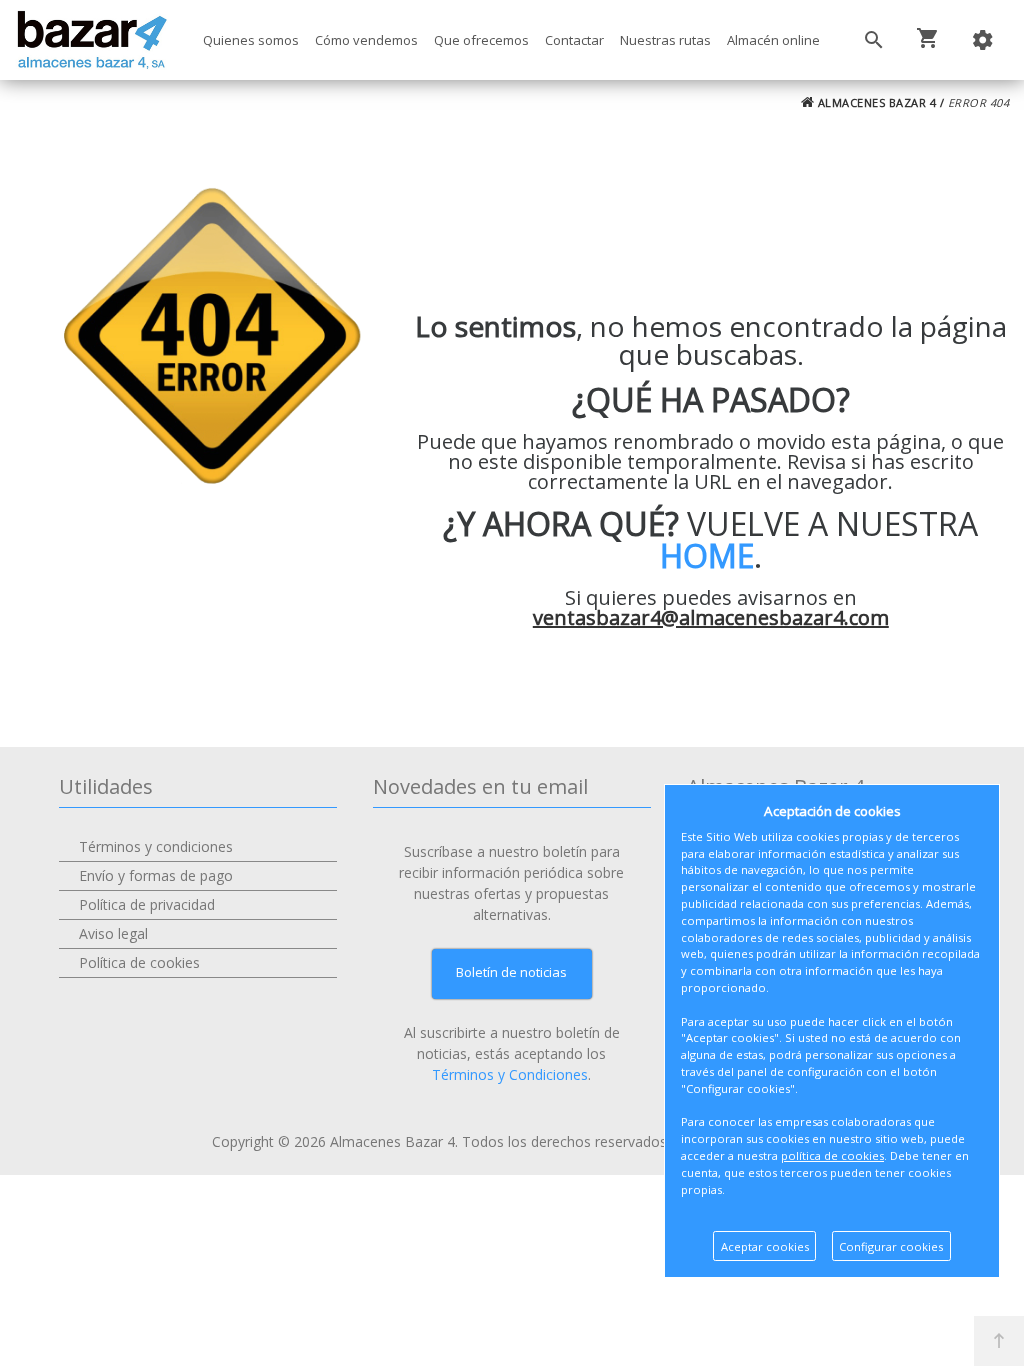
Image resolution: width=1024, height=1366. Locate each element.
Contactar (574, 40)
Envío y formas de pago (156, 875)
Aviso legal (113, 933)
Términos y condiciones (156, 846)
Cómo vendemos (366, 40)
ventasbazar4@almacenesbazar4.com (711, 617)
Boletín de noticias (511, 972)
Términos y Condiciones (510, 1074)
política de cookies (832, 1155)
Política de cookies (139, 962)
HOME (707, 555)
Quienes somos (251, 40)
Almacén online (773, 40)
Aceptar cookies (765, 1246)
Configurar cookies (891, 1246)
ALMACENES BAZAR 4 (875, 102)
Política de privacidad (147, 904)
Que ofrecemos (481, 40)
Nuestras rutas (665, 40)
